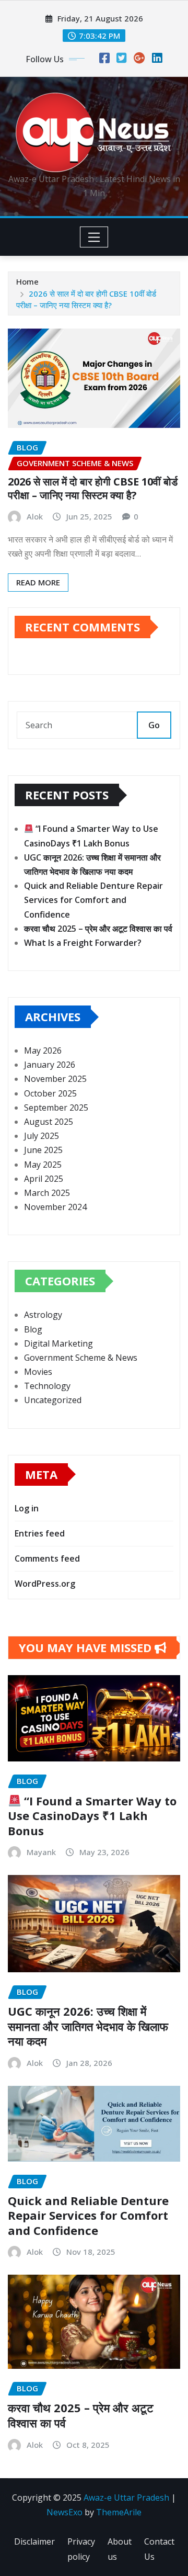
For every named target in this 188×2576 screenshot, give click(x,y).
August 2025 (49, 1122)
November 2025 (55, 1079)
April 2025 (44, 1179)
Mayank (41, 1852)
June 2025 (43, 1150)
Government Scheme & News (81, 1358)
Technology (47, 1386)
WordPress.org (45, 1584)
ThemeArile (119, 2512)
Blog (33, 1329)
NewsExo (64, 2512)
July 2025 (42, 1136)
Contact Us (159, 2549)
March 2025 (47, 1193)
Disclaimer (34, 2541)
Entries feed (40, 1533)
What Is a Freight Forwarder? (83, 943)
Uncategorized (53, 1400)
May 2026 (43, 1050)
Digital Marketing (58, 1343)
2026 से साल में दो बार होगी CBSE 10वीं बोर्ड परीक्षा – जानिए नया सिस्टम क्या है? (93, 488)
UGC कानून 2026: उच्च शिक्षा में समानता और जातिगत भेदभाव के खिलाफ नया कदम (88, 2026)
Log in (27, 1508)
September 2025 (56, 1108)
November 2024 (55, 1207)
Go (154, 725)
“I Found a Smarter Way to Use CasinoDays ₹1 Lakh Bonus (92, 1816)
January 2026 (50, 1065)
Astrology (43, 1315)
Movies (38, 1372)
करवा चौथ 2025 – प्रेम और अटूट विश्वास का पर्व (98, 929)
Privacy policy (81, 2549)
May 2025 (43, 1165)
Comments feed (47, 1558)
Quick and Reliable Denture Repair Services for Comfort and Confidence (93, 900)
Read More (38, 582)
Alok (35, 516)
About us (120, 2549)
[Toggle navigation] (94, 237)
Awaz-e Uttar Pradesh (126, 2498)
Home (27, 281)
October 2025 (50, 1093)
